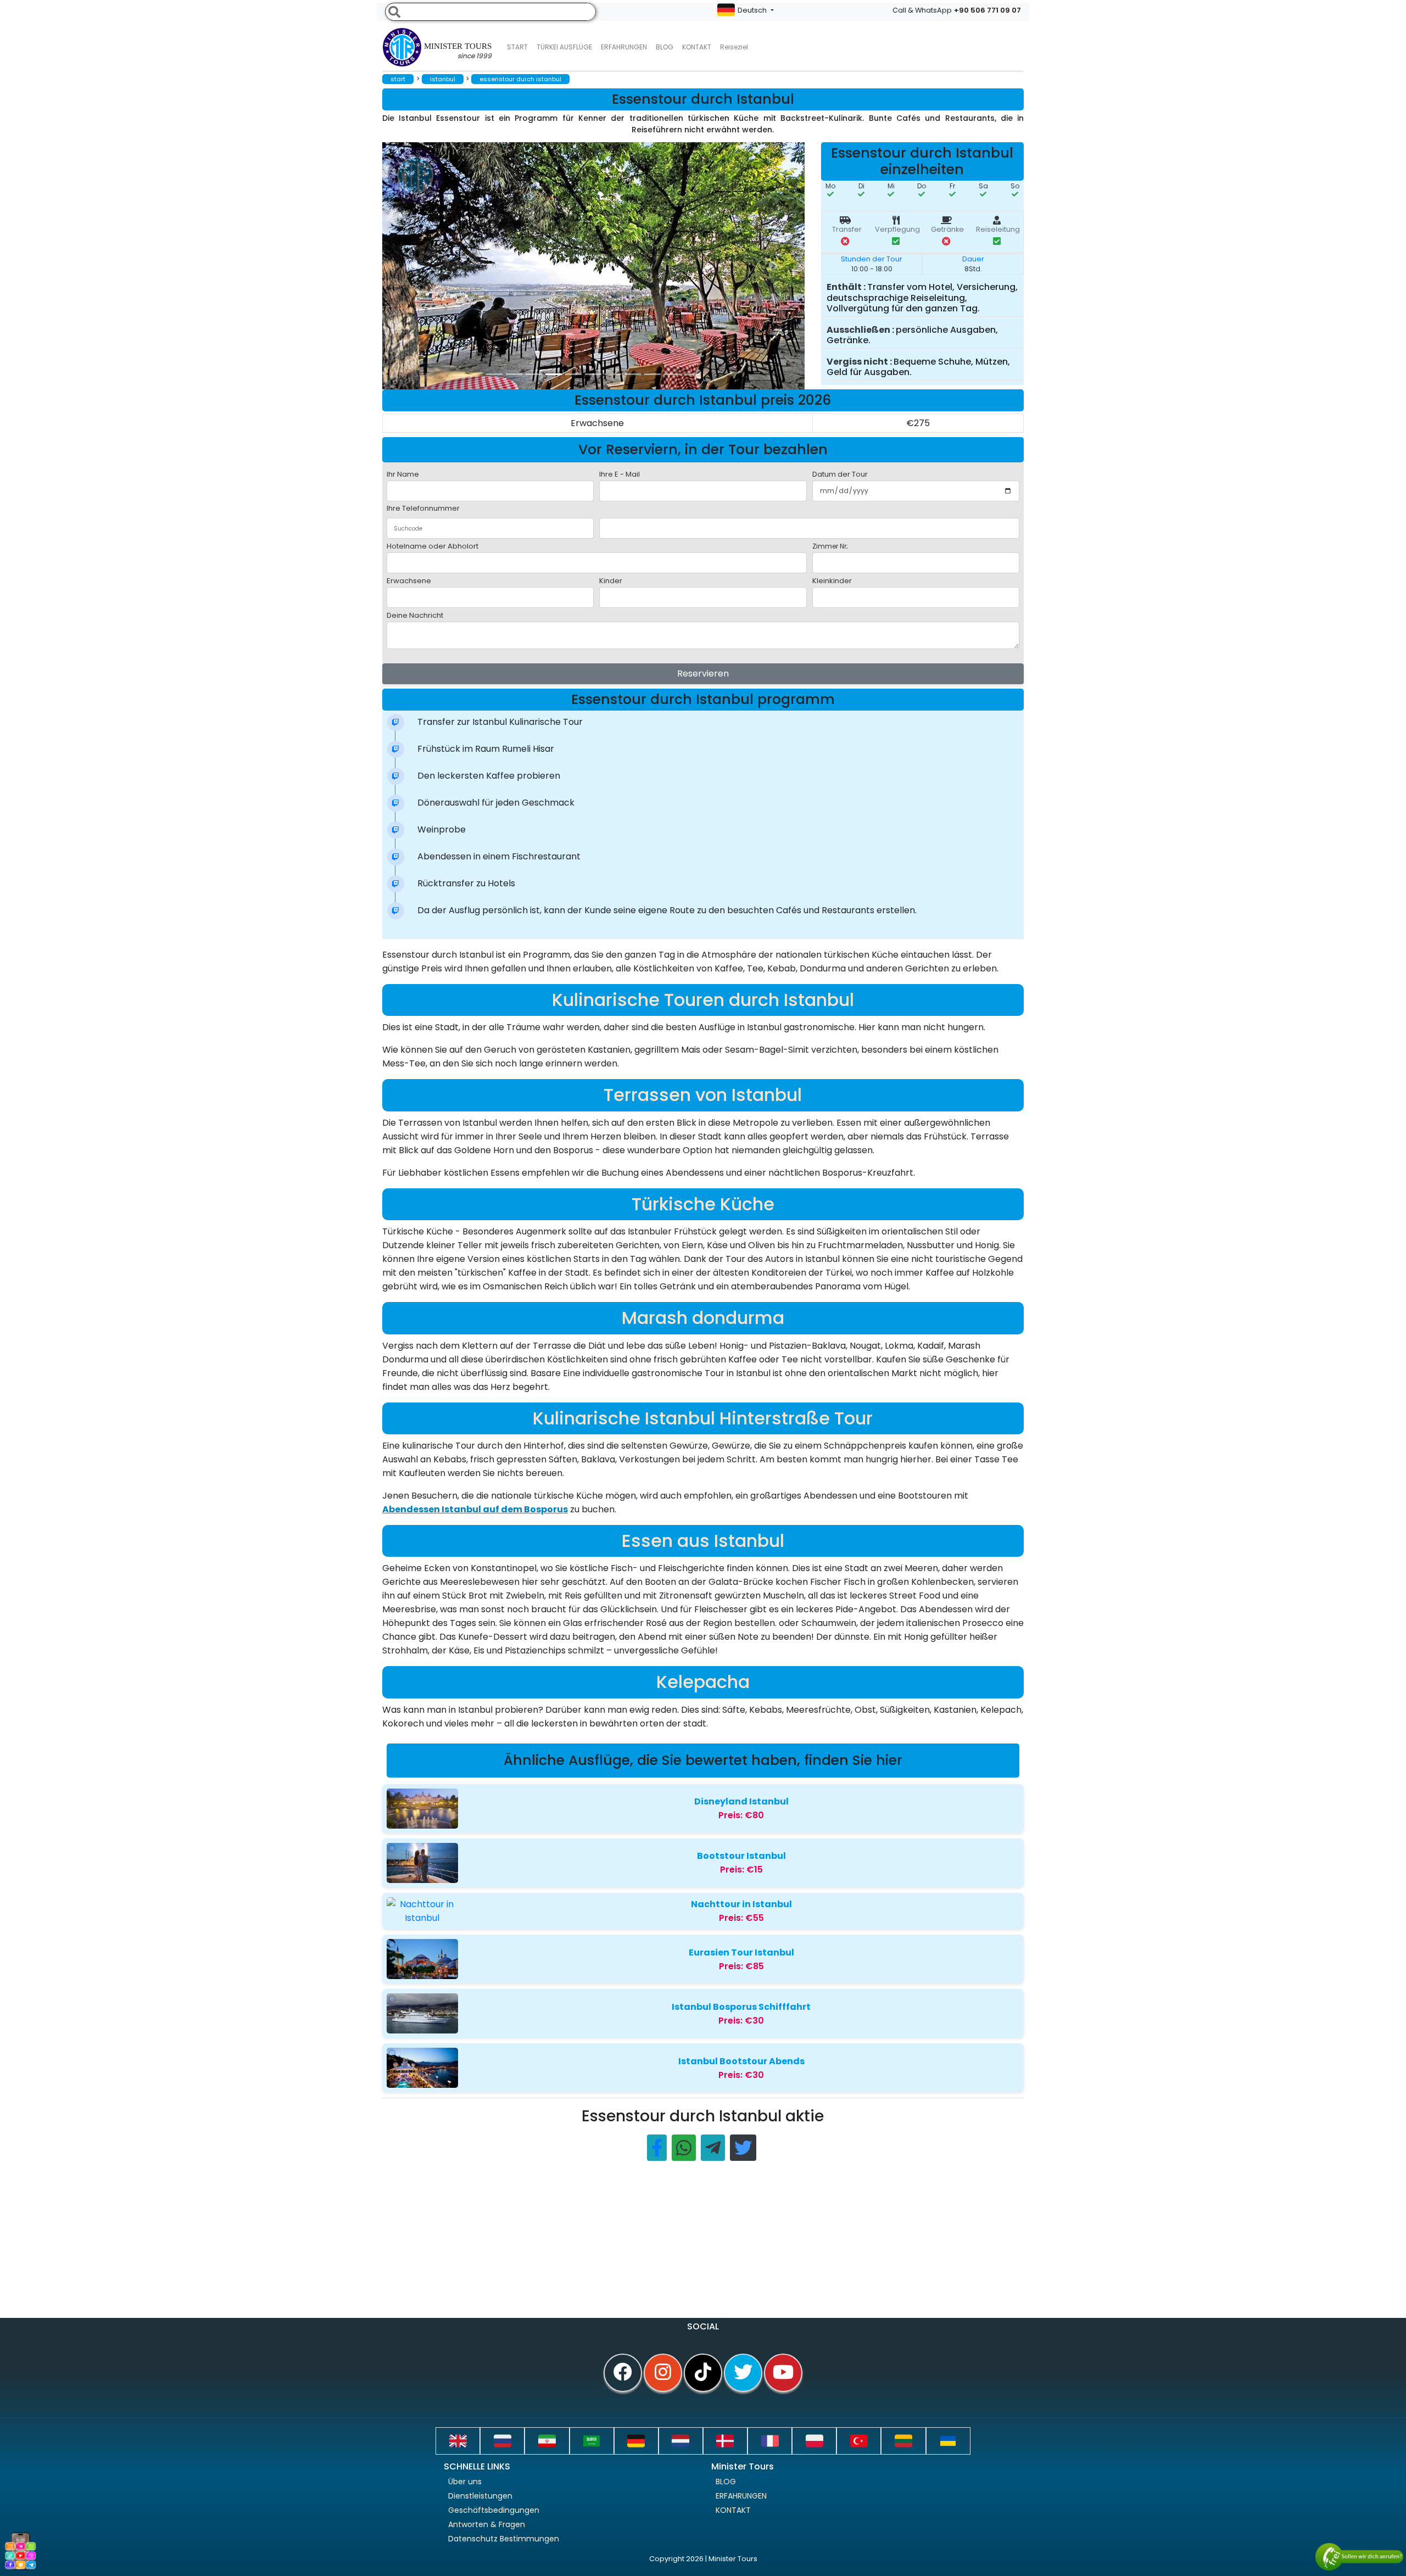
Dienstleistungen (480, 2496)
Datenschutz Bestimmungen (504, 2539)
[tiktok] (703, 2373)
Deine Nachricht (415, 615)
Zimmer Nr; (830, 546)
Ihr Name (403, 474)
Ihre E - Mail (620, 474)
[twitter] (743, 2373)
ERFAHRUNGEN (624, 47)
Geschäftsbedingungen (494, 2510)
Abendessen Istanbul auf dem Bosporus (475, 1509)
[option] (602, 266)
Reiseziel (734, 47)
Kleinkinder (832, 581)
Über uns (465, 2482)
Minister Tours (458, 51)
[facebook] (623, 2373)
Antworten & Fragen (487, 2524)
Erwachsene (409, 581)
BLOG (726, 2482)
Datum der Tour (840, 474)
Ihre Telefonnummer (423, 508)
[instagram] (663, 2373)
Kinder (611, 581)
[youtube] (783, 2373)
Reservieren (703, 674)
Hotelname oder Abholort (433, 546)
